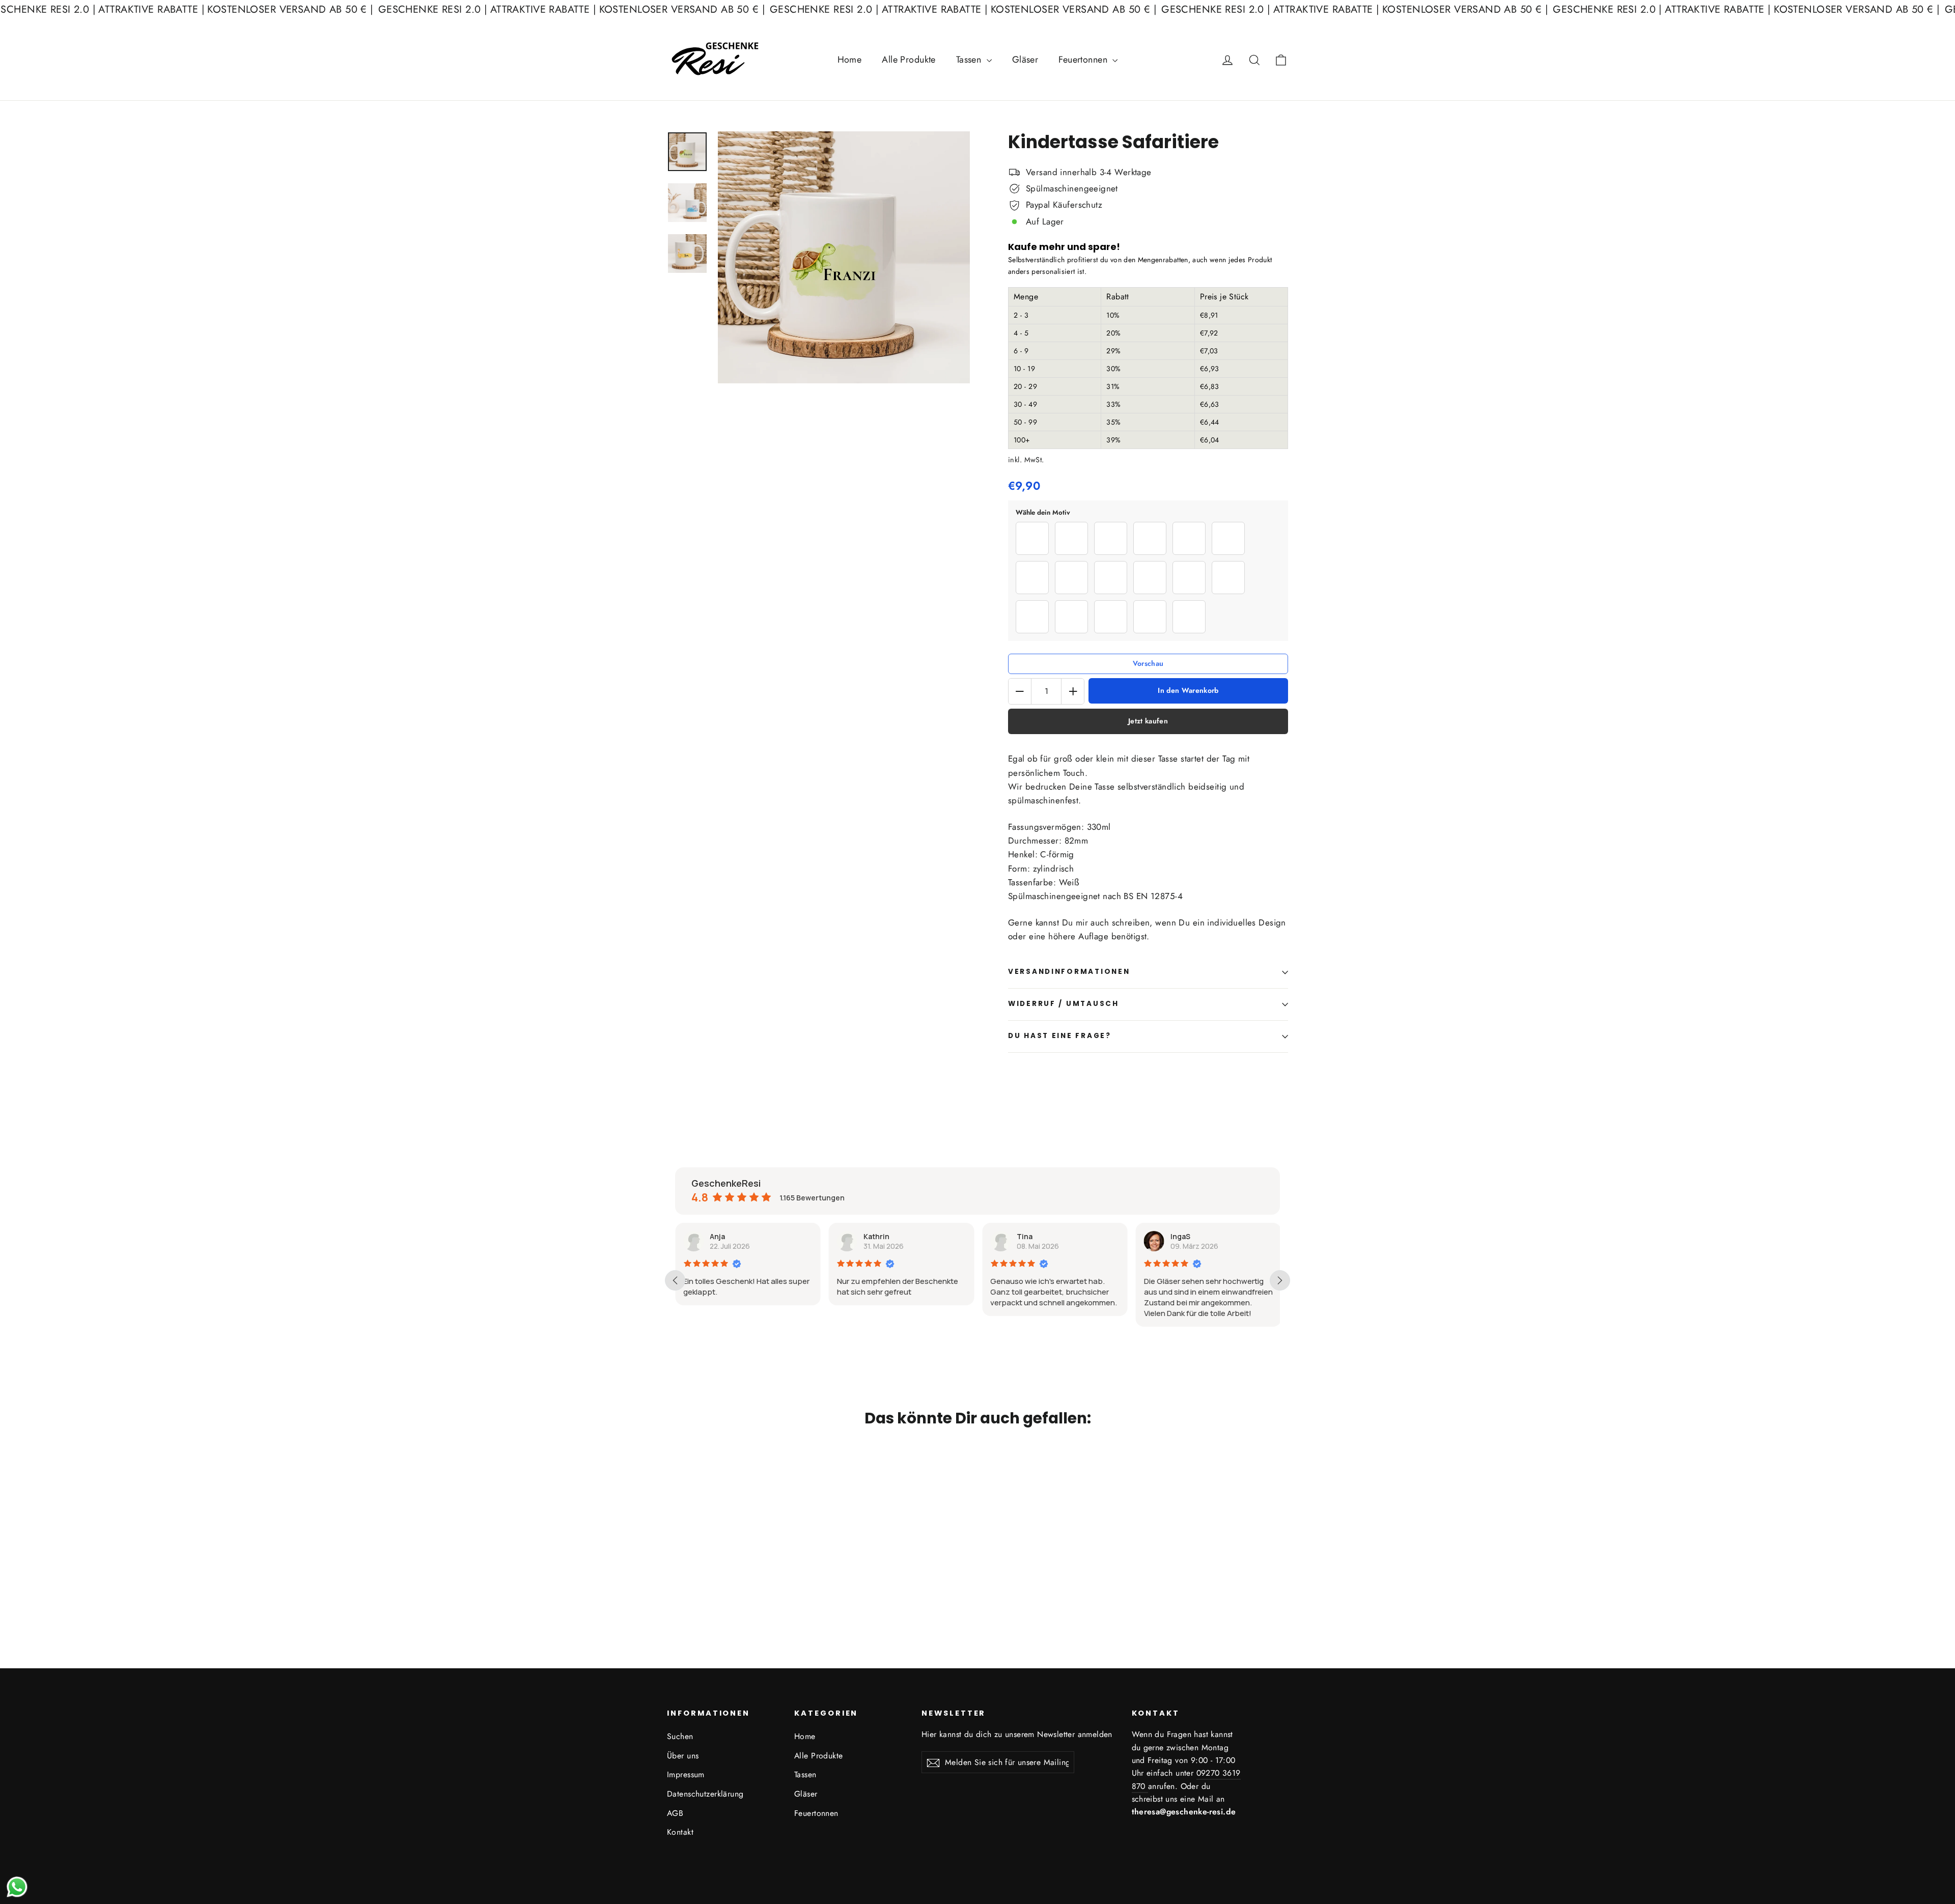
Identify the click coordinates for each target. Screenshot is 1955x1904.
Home (850, 60)
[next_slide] (1280, 1280)
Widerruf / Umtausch (1064, 1004)
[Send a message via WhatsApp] (17, 1887)
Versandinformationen (1069, 972)
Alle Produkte (909, 60)
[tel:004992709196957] (1147, 1787)
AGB (675, 1813)
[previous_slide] (675, 1280)
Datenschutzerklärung (705, 1794)
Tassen (970, 60)
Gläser (1025, 60)
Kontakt (680, 1832)
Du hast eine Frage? (1060, 1036)
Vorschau (1148, 664)
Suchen (680, 1736)
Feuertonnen (1084, 60)
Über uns (683, 1756)
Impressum (686, 1774)
